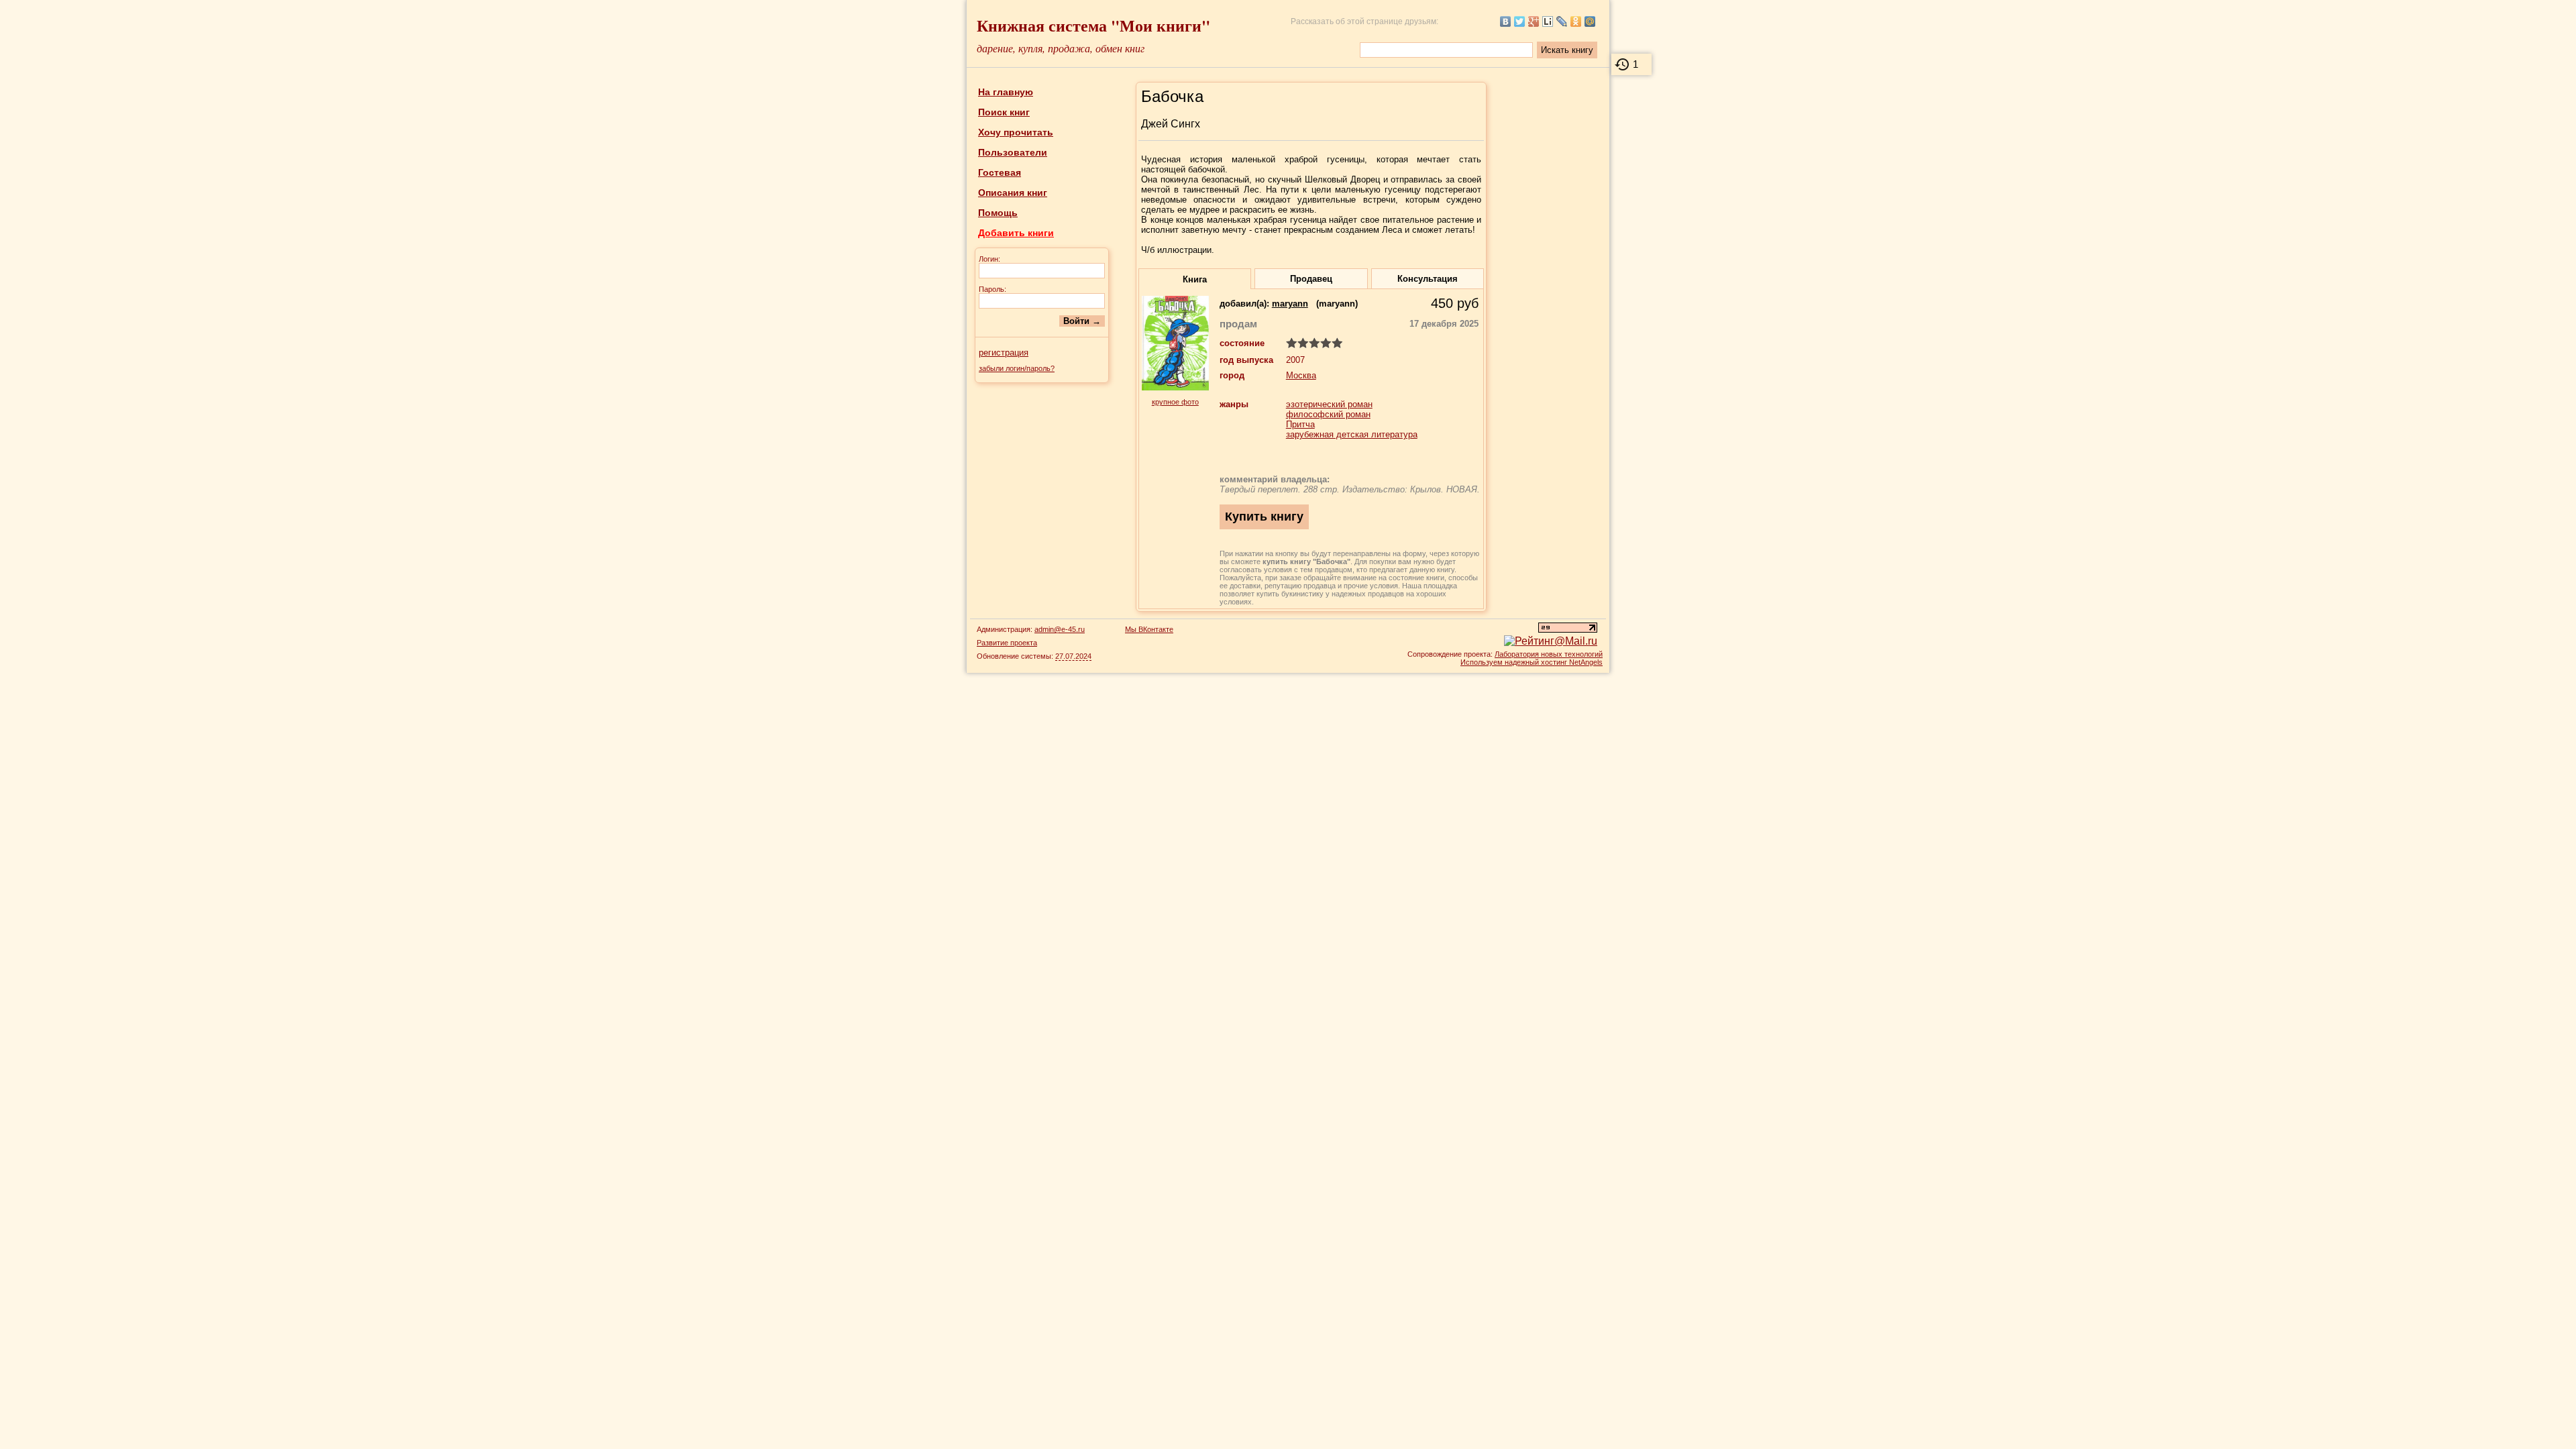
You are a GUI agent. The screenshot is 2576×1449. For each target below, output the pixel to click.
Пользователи (1013, 152)
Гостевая (1000, 172)
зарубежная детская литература (1352, 434)
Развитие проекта (1007, 643)
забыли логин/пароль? (1017, 368)
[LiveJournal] (1562, 21)
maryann (1290, 304)
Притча (1300, 424)
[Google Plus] (1534, 21)
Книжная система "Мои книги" (1093, 25)
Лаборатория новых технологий (1549, 654)
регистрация (1004, 353)
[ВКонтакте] (1506, 21)
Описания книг (1013, 193)
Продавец (1311, 279)
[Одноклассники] (1576, 21)
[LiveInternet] (1548, 21)
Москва (1301, 375)
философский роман (1328, 414)
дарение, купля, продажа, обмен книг (1061, 48)
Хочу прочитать (1016, 132)
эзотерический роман (1329, 404)
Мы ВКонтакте (1149, 629)
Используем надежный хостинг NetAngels (1532, 662)
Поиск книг (1004, 112)
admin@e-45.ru (1060, 629)
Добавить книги (1016, 233)
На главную (1006, 92)
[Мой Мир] (1590, 21)
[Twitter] (1520, 21)
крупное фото (1175, 402)
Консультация (1428, 279)
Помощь (998, 213)
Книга (1195, 279)
